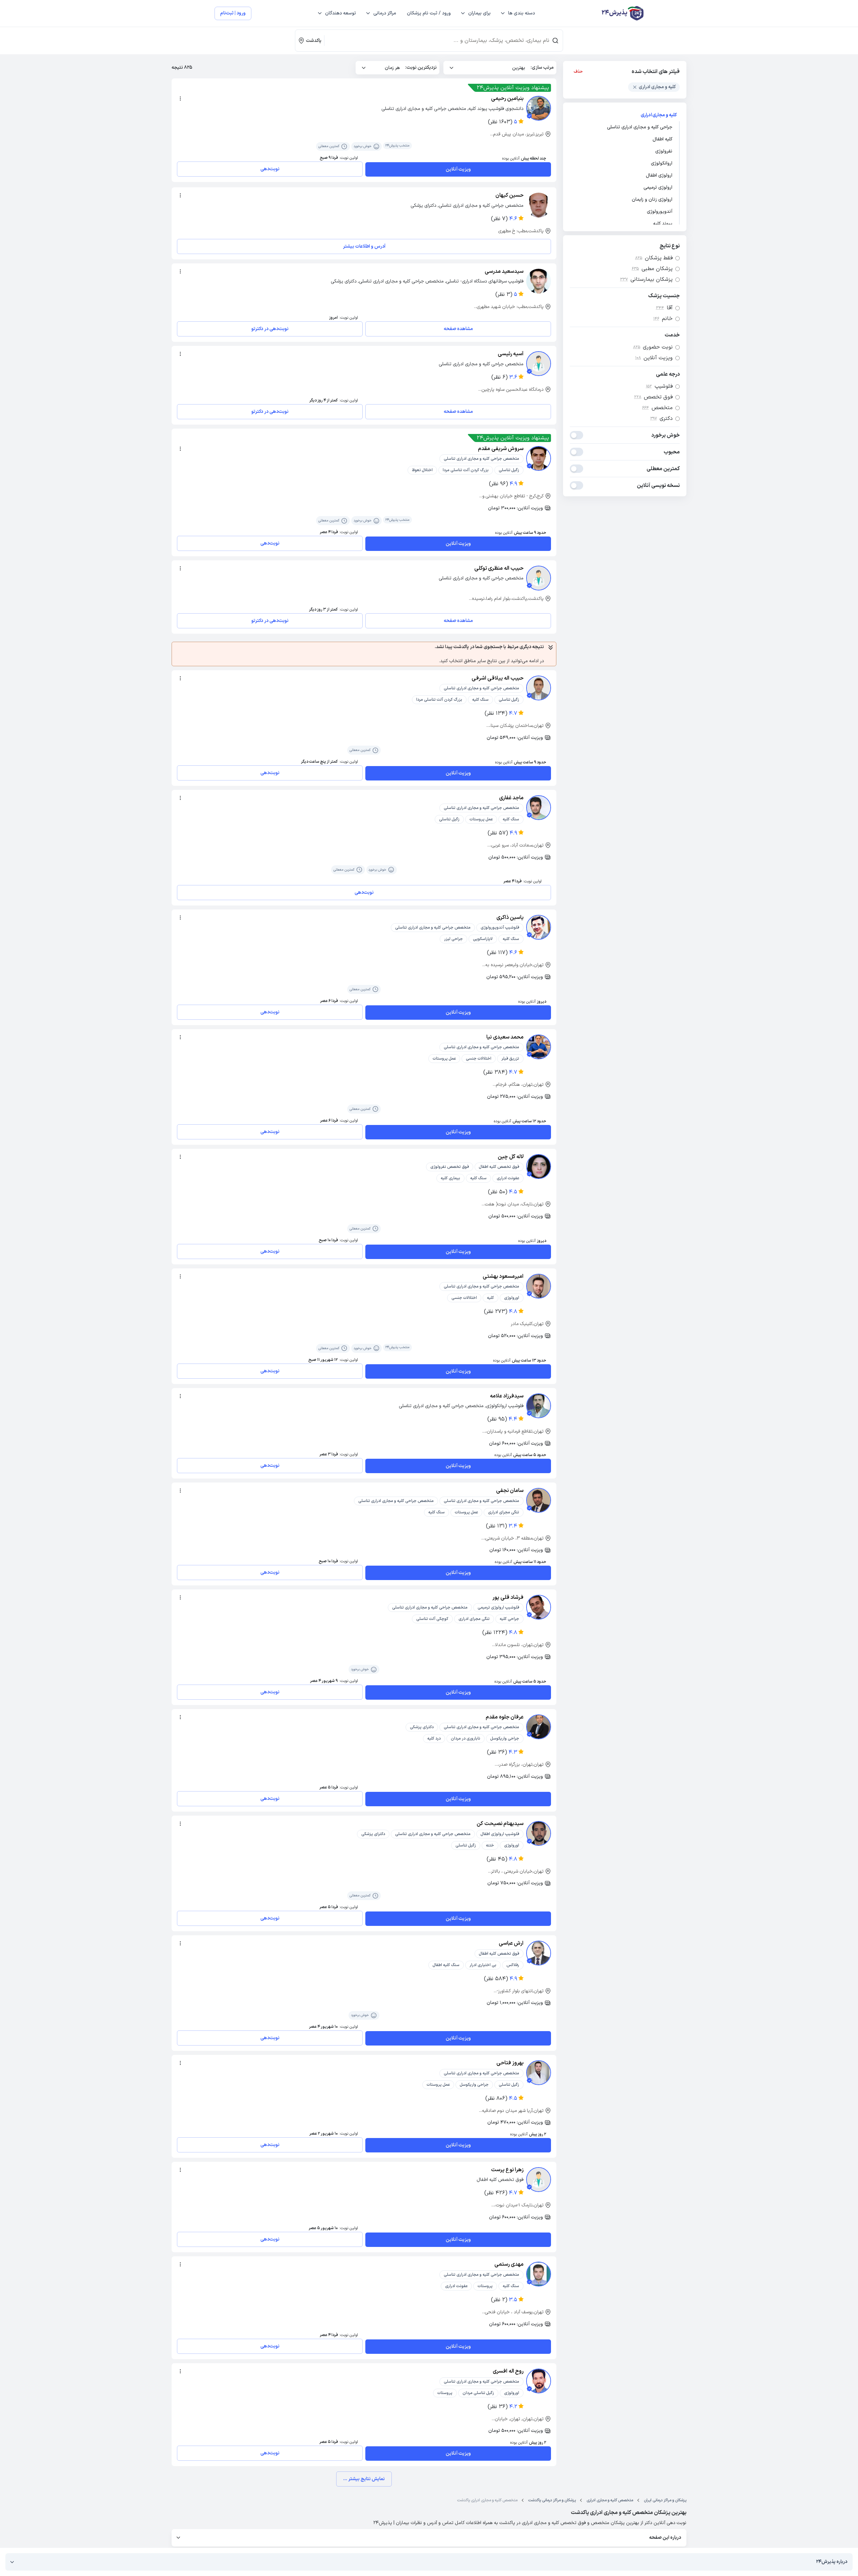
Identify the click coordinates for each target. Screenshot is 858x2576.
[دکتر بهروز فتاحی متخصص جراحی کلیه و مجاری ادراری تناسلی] (539, 2073)
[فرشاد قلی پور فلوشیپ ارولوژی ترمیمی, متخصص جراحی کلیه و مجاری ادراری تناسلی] (539, 1607)
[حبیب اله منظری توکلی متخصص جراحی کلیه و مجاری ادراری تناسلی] (539, 578)
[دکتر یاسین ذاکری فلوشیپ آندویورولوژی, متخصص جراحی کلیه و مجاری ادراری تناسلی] (539, 927)
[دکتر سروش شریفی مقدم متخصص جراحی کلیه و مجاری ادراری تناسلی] (539, 458)
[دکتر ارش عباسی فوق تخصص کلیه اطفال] (539, 1953)
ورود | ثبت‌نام (233, 13)
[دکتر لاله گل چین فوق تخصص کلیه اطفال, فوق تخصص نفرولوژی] (539, 1167)
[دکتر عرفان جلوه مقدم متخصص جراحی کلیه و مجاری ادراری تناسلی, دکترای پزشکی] (539, 1727)
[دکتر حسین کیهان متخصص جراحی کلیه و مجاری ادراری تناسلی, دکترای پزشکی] (539, 205)
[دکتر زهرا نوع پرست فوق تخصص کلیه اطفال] (539, 2180)
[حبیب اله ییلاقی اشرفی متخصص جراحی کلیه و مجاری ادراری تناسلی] (539, 688)
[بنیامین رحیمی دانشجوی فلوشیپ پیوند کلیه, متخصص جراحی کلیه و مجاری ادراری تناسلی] (539, 108)
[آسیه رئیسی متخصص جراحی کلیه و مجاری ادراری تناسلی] (539, 364)
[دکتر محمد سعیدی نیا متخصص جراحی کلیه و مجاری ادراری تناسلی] (539, 1047)
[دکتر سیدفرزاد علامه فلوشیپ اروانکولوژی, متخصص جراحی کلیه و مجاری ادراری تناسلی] (539, 1406)
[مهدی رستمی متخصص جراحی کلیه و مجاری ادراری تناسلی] (539, 2274)
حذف (578, 72)
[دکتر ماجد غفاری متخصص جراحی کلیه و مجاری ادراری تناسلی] (539, 808)
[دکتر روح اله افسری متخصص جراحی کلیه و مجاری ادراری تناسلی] (539, 2381)
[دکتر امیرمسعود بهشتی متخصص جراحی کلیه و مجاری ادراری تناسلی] (539, 1286)
